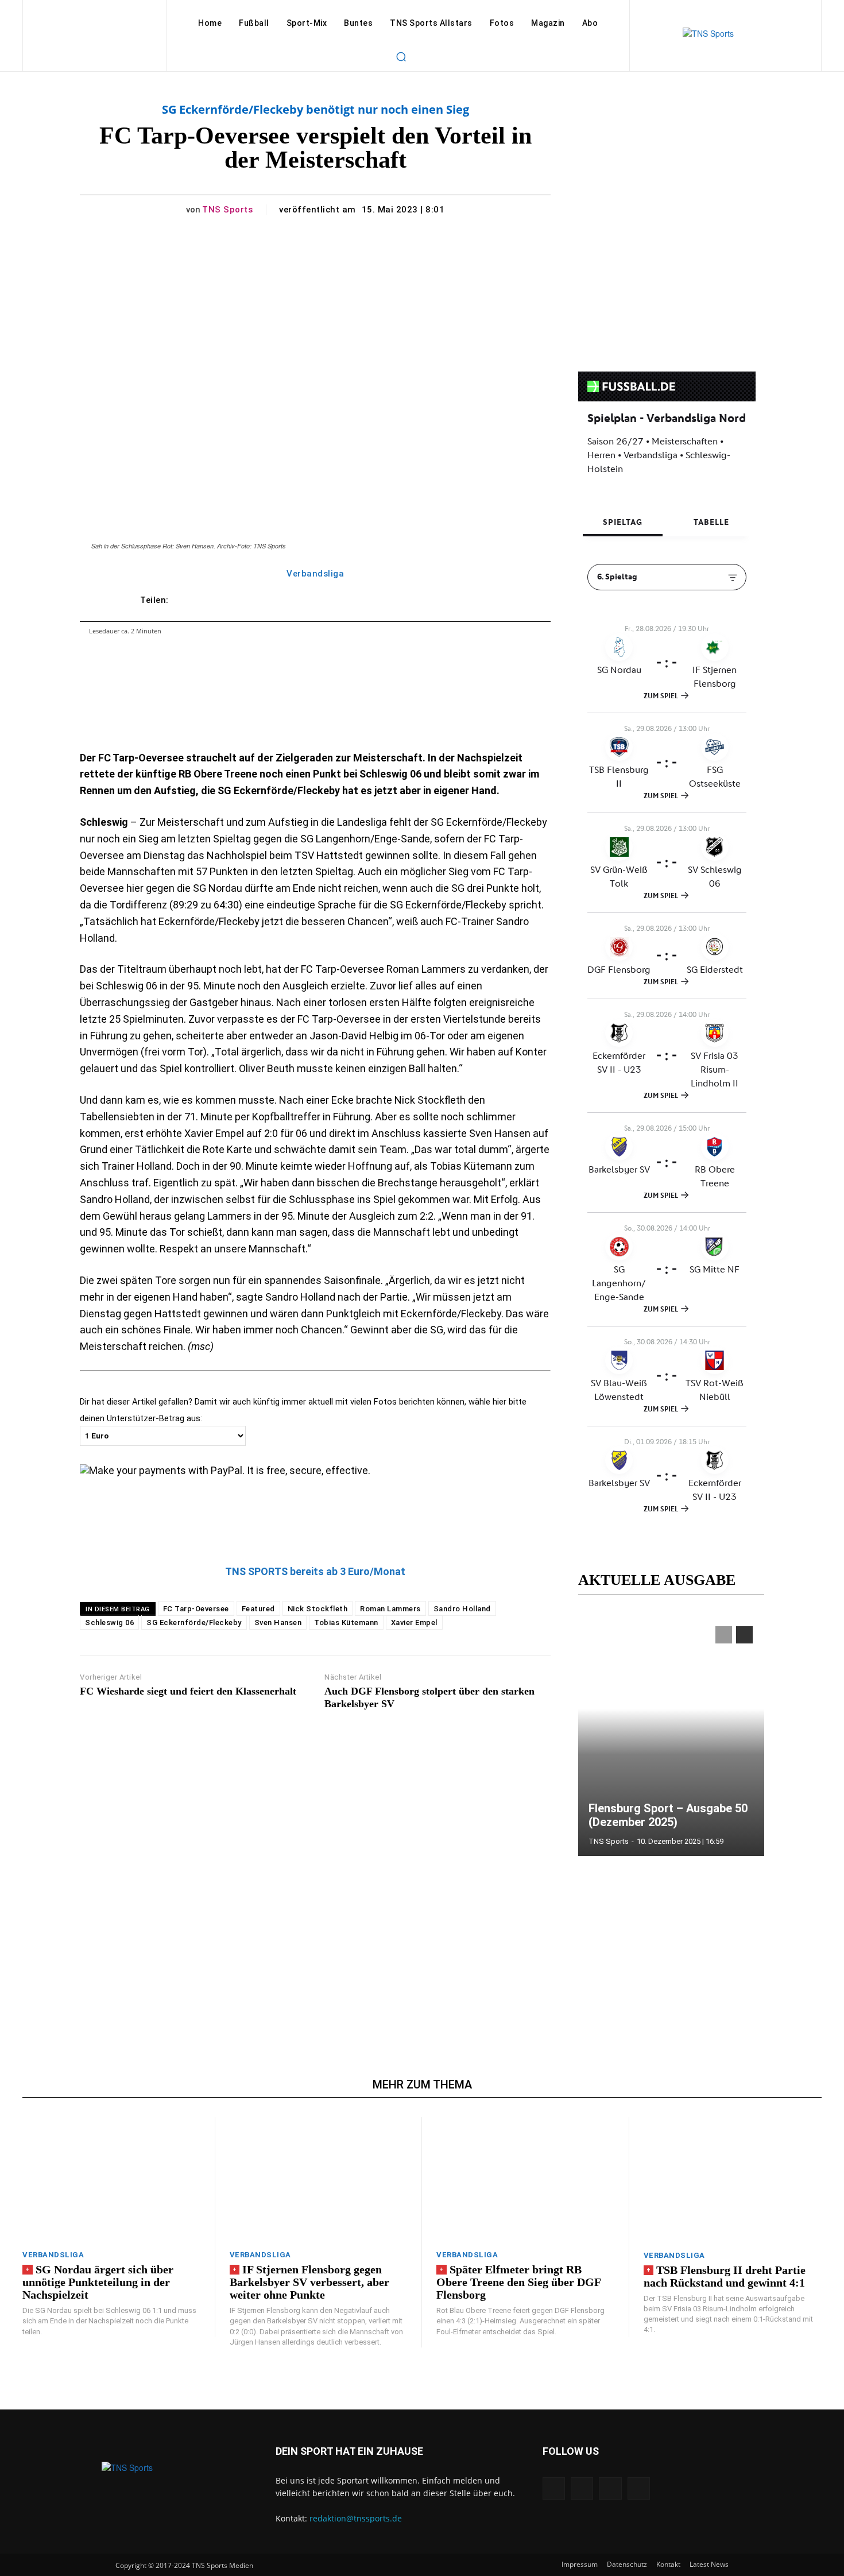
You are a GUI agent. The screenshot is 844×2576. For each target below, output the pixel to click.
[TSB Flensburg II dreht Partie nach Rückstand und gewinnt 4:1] (733, 2179)
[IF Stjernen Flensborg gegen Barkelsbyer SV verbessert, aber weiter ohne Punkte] (319, 2179)
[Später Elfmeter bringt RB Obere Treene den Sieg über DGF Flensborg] (525, 2179)
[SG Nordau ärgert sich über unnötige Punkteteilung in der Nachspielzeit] (111, 2179)
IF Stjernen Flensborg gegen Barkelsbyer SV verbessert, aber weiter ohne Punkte (309, 2282)
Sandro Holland (462, 1609)
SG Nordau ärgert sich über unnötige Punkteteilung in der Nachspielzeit (98, 2282)
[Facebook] (554, 2488)
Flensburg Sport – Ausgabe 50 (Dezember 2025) (668, 1815)
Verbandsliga (315, 574)
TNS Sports (227, 210)
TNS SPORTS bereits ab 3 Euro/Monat (315, 1571)
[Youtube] (639, 2488)
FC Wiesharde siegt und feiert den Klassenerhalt (188, 1691)
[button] (401, 56)
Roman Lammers (390, 1609)
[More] (478, 600)
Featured (258, 1609)
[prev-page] (724, 1635)
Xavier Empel (414, 1622)
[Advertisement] (315, 1869)
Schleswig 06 (109, 1622)
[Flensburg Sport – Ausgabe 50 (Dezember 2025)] (671, 1735)
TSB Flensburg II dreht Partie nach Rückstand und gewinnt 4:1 (725, 2276)
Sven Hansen (278, 1622)
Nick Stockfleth (318, 1609)
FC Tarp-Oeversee (196, 1609)
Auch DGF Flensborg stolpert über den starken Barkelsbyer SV (429, 1697)
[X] (610, 2488)
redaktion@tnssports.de (356, 2518)
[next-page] (744, 1635)
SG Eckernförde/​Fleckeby (194, 1622)
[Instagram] (582, 2488)
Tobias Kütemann (346, 1622)
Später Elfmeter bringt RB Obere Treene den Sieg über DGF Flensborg (519, 2282)
